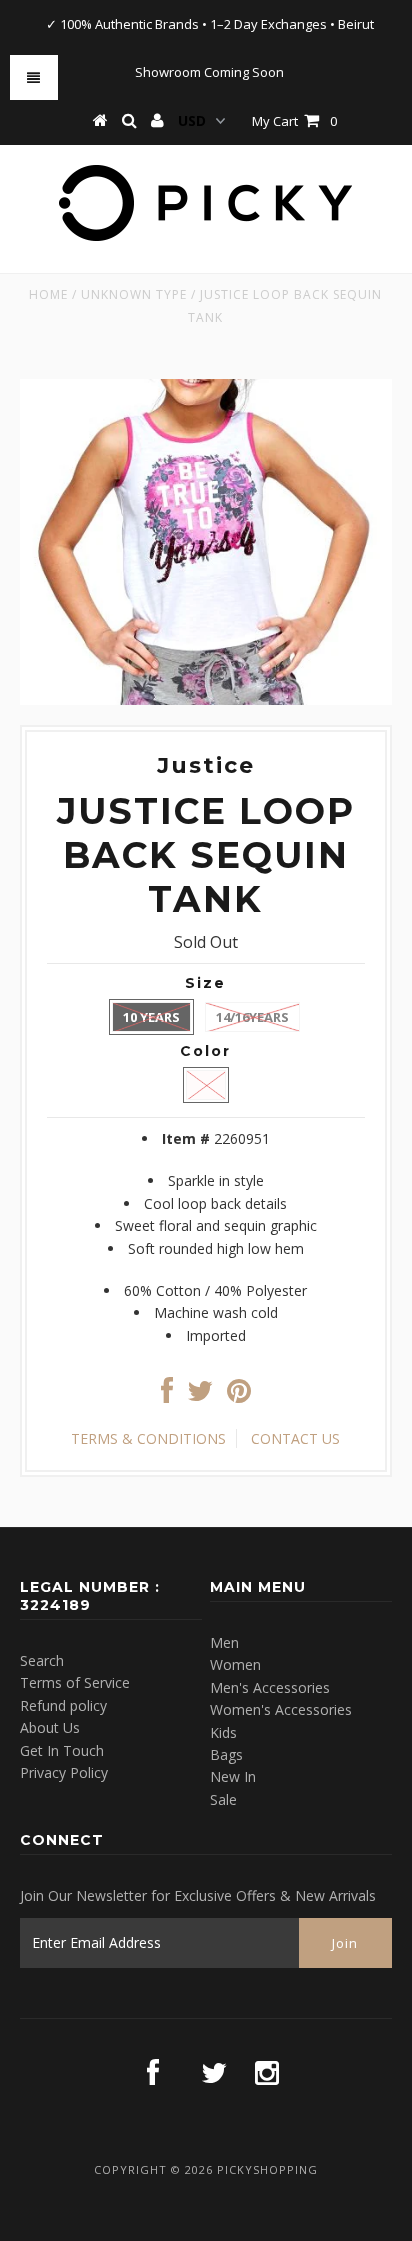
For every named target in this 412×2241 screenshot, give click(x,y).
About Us (50, 1727)
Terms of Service (75, 1682)
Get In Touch (62, 1750)
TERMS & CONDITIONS (148, 1438)
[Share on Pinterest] (239, 1395)
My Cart (294, 121)
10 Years (151, 1017)
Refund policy (63, 1705)
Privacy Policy (64, 1772)
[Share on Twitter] (200, 1395)
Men (224, 1642)
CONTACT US (295, 1438)
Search (42, 1660)
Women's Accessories (281, 1709)
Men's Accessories (270, 1687)
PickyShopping (267, 2169)
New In (233, 1776)
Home (48, 294)
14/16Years (252, 1017)
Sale (223, 1799)
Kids (223, 1732)
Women (235, 1664)
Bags (226, 1754)
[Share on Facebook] (167, 1395)
